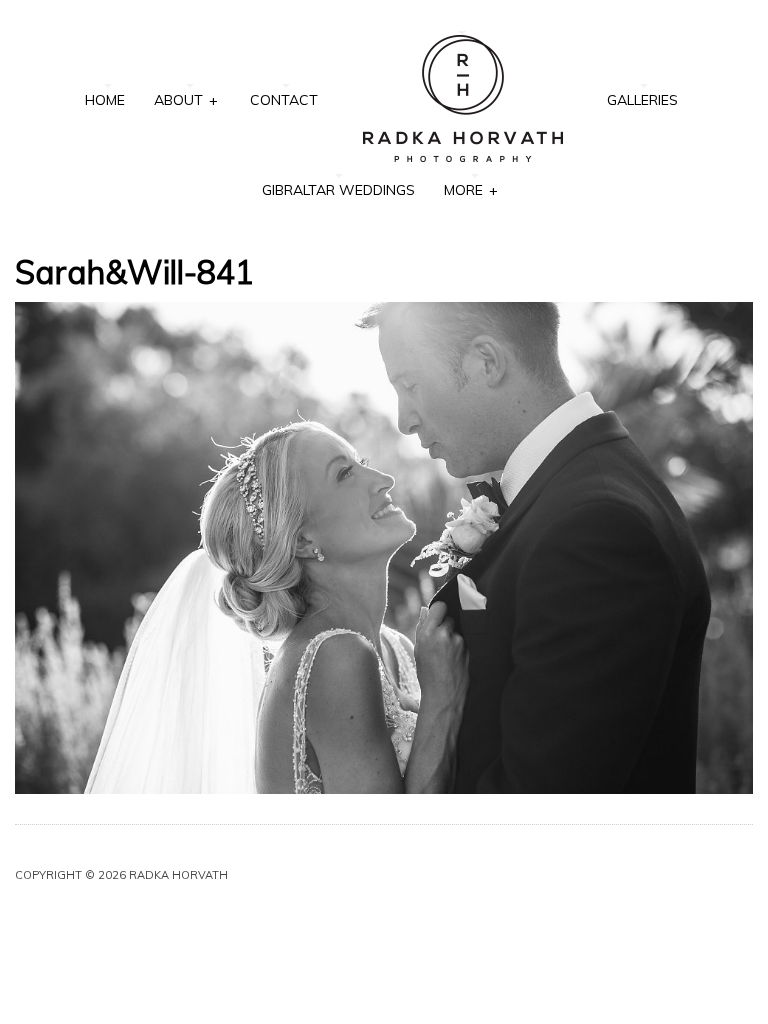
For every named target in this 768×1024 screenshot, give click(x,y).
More (470, 190)
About (185, 100)
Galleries (642, 100)
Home (105, 100)
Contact (284, 100)
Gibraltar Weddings (338, 190)
